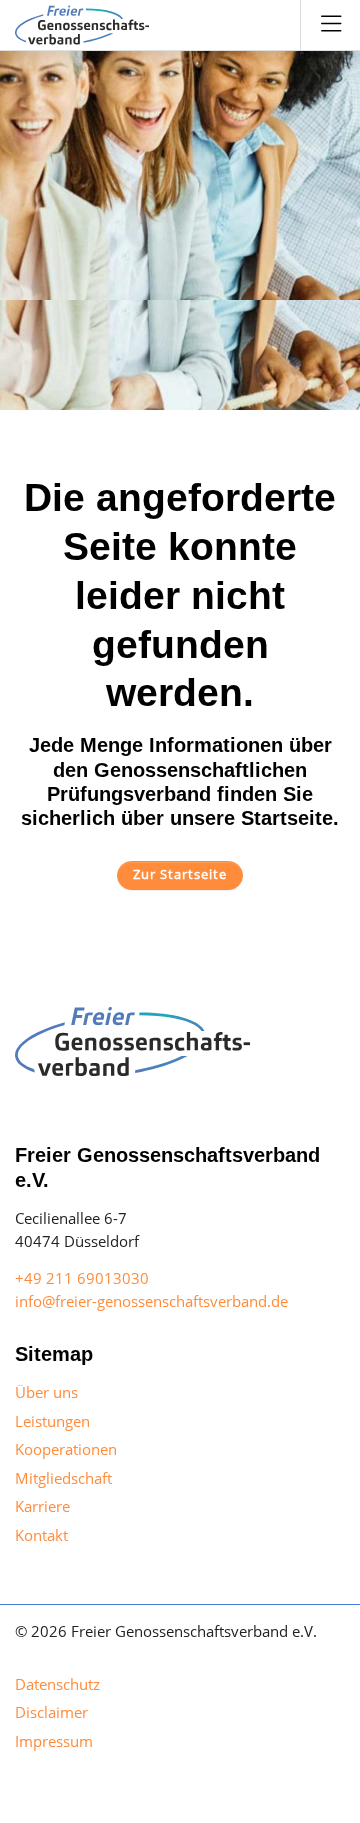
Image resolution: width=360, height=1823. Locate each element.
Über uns (46, 1392)
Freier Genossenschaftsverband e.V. (194, 1631)
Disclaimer (51, 1712)
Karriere (42, 1506)
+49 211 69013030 (82, 1278)
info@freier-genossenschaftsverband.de (151, 1301)
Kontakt (41, 1535)
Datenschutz (57, 1684)
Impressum (54, 1741)
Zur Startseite (180, 874)
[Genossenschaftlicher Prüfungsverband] (132, 1040)
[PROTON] (82, 25)
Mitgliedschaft (63, 1478)
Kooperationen (66, 1449)
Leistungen (52, 1421)
